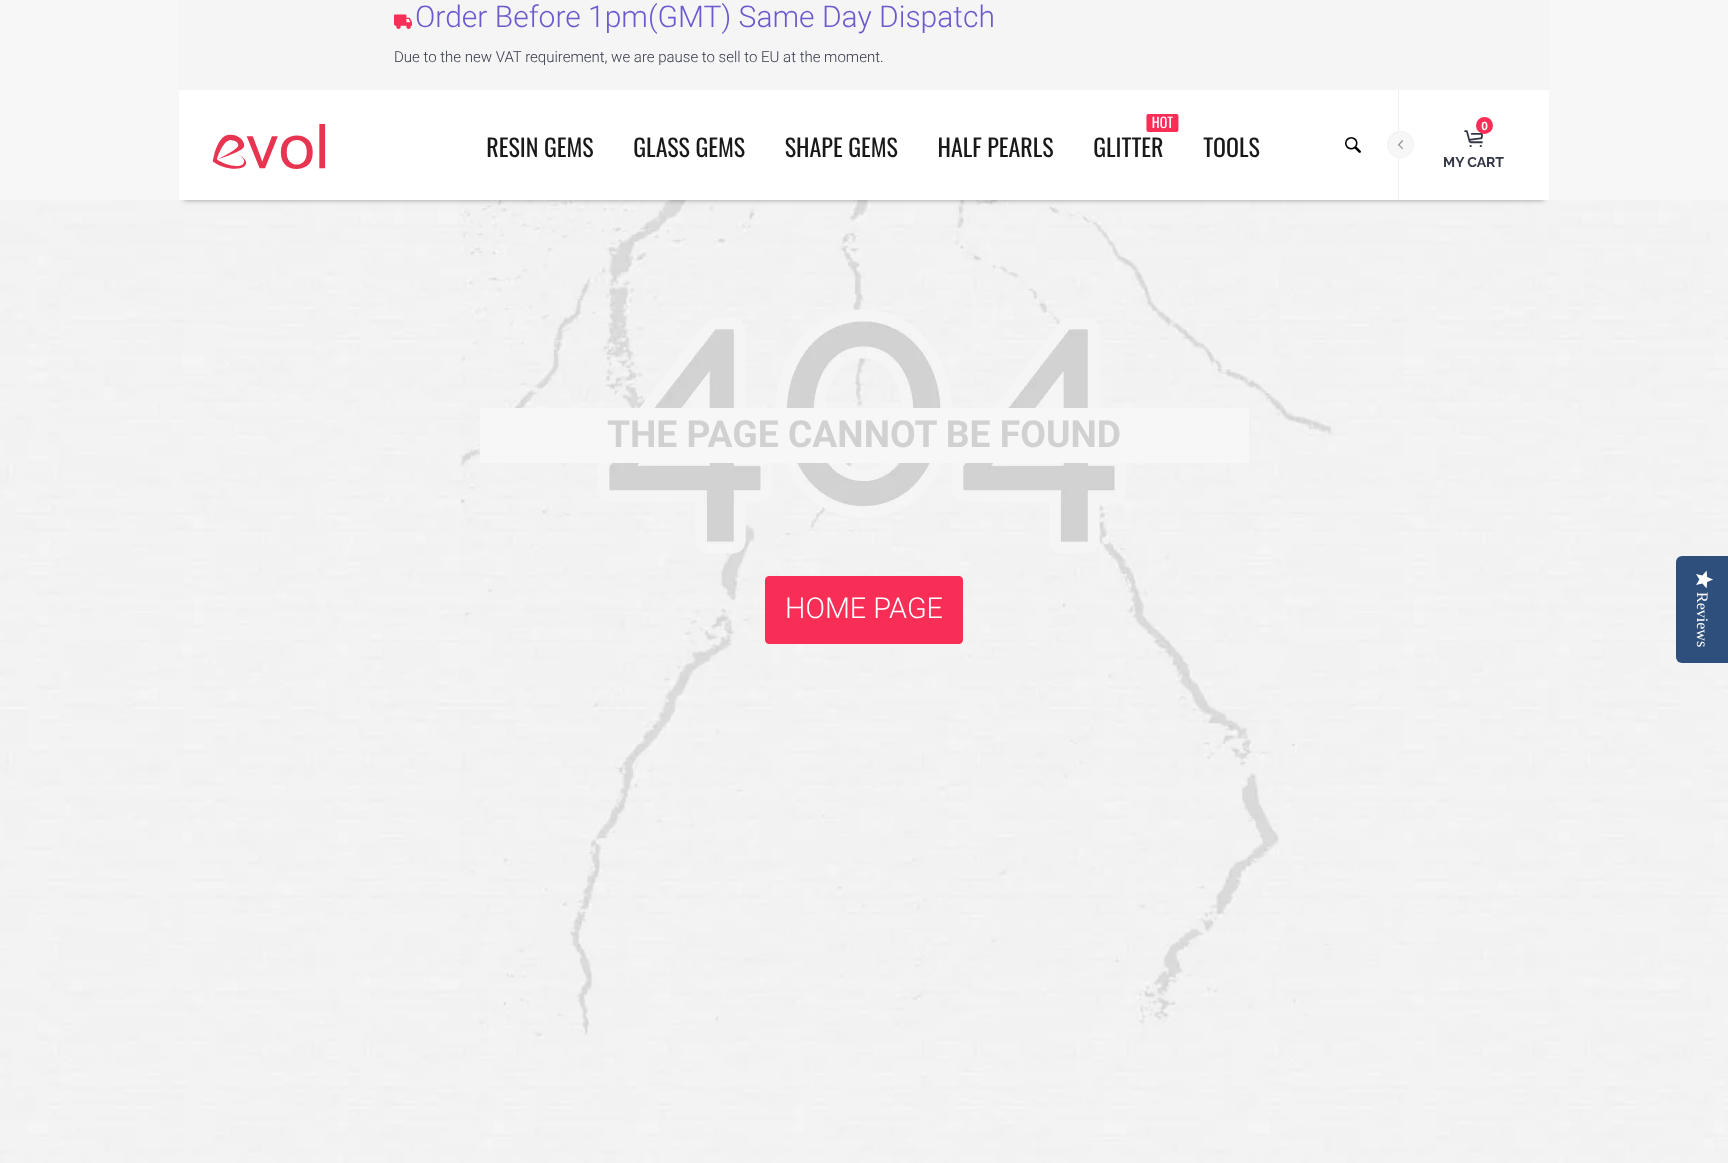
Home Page (864, 609)
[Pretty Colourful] (269, 145)
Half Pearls (996, 146)
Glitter (1133, 138)
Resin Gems (539, 146)
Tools (1231, 146)
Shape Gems (841, 146)
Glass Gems (689, 146)
